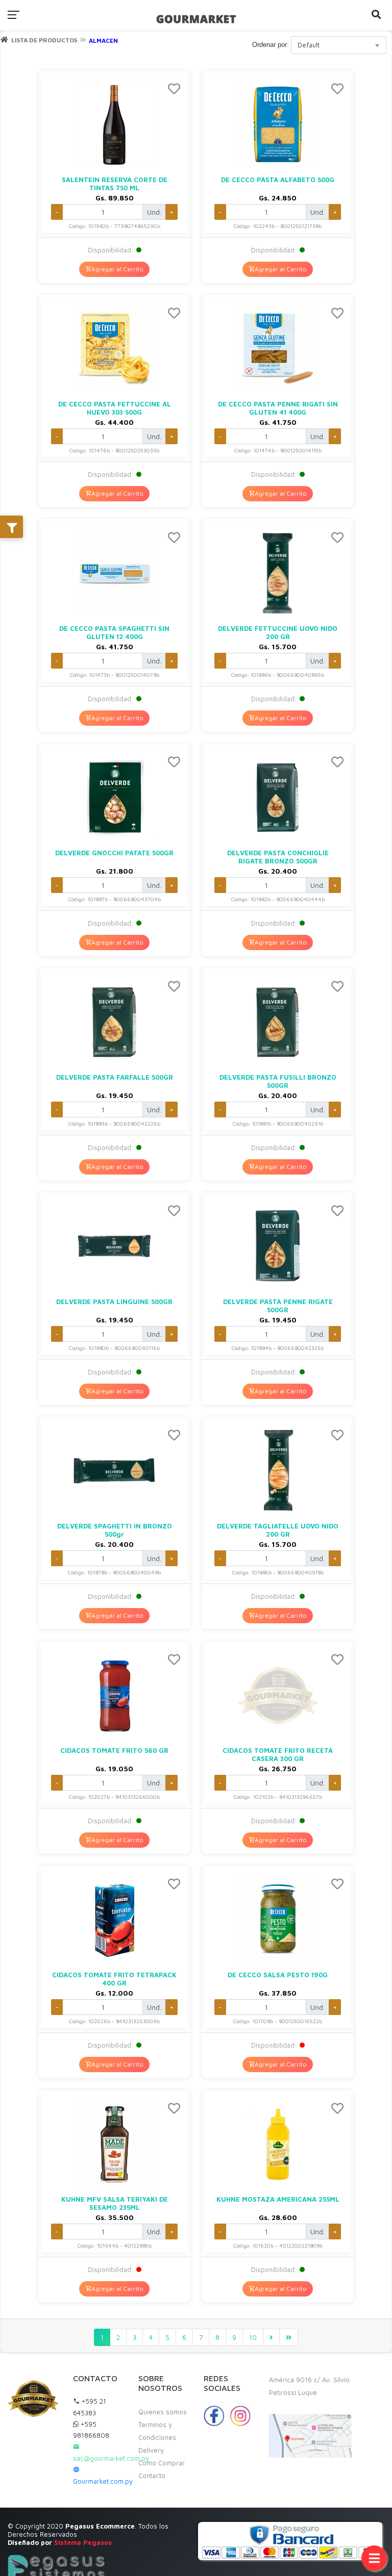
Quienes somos (163, 2412)
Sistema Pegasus (83, 2542)
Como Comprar (162, 2463)
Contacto (152, 2476)
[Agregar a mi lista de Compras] (174, 90)
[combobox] (339, 45)
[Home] (4, 40)
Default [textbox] (309, 45)
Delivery (151, 2450)
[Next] (271, 2337)
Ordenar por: (271, 45)
